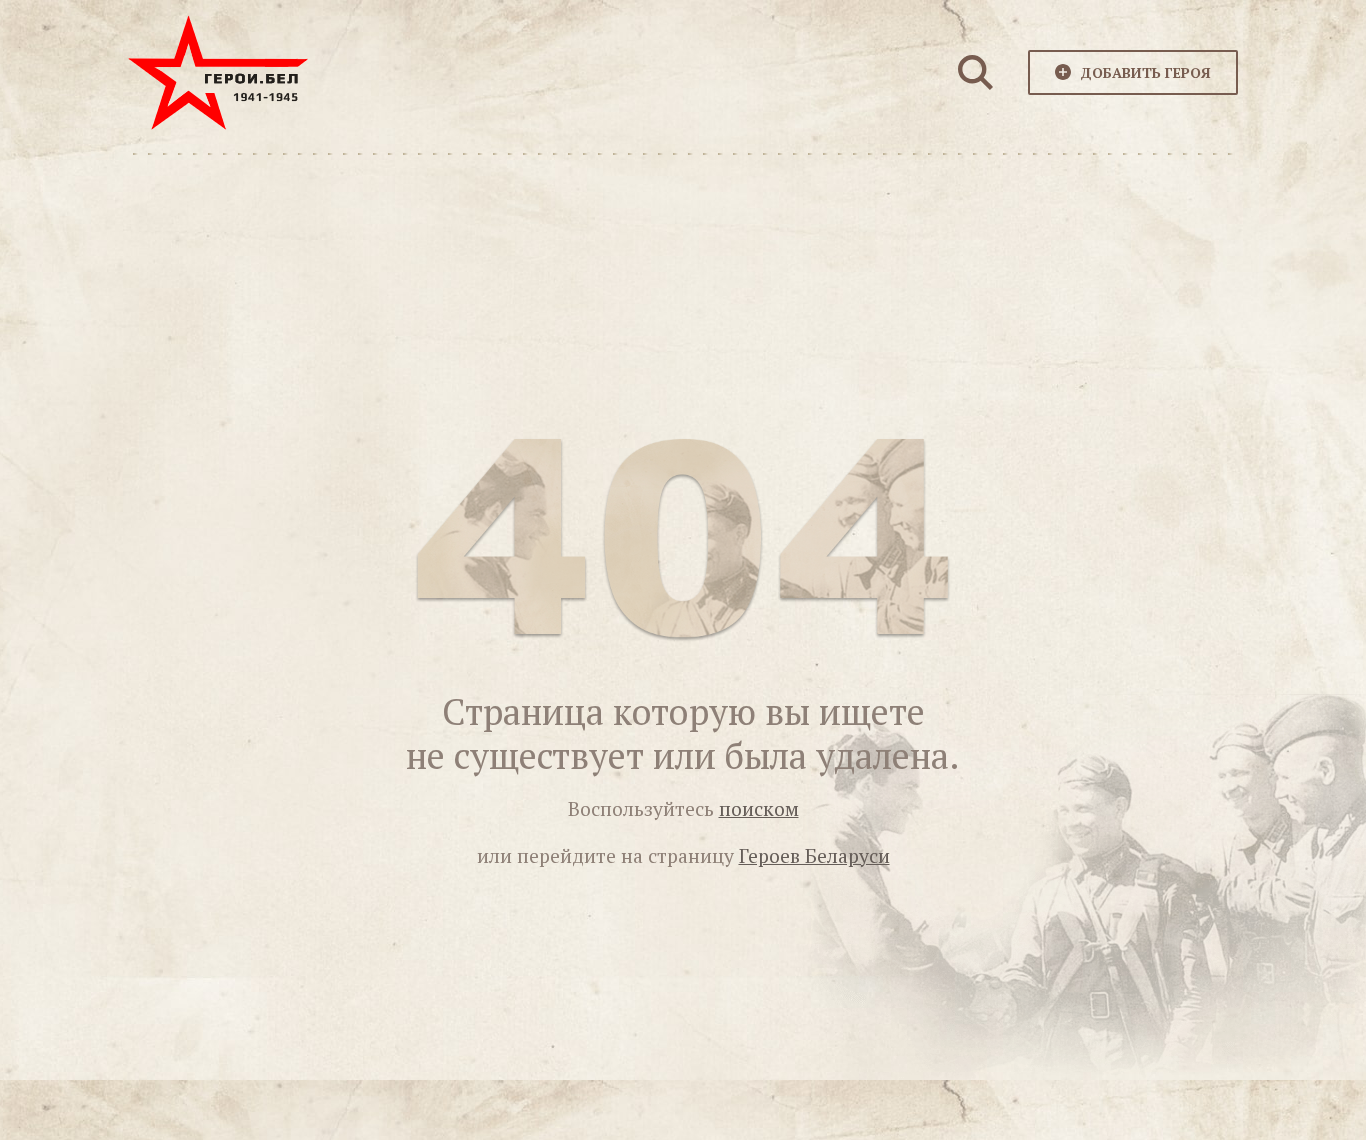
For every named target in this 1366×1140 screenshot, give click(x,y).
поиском (759, 809)
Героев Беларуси (814, 856)
